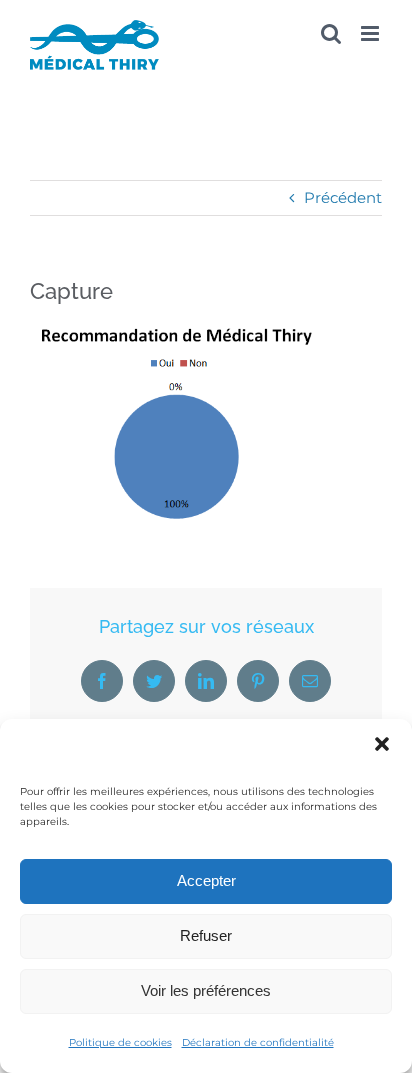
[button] (382, 744)
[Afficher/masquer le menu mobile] (371, 33)
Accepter (206, 880)
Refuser (206, 935)
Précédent (343, 197)
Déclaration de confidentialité (258, 1042)
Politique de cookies (120, 1042)
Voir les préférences (206, 990)
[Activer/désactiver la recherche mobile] (331, 33)
